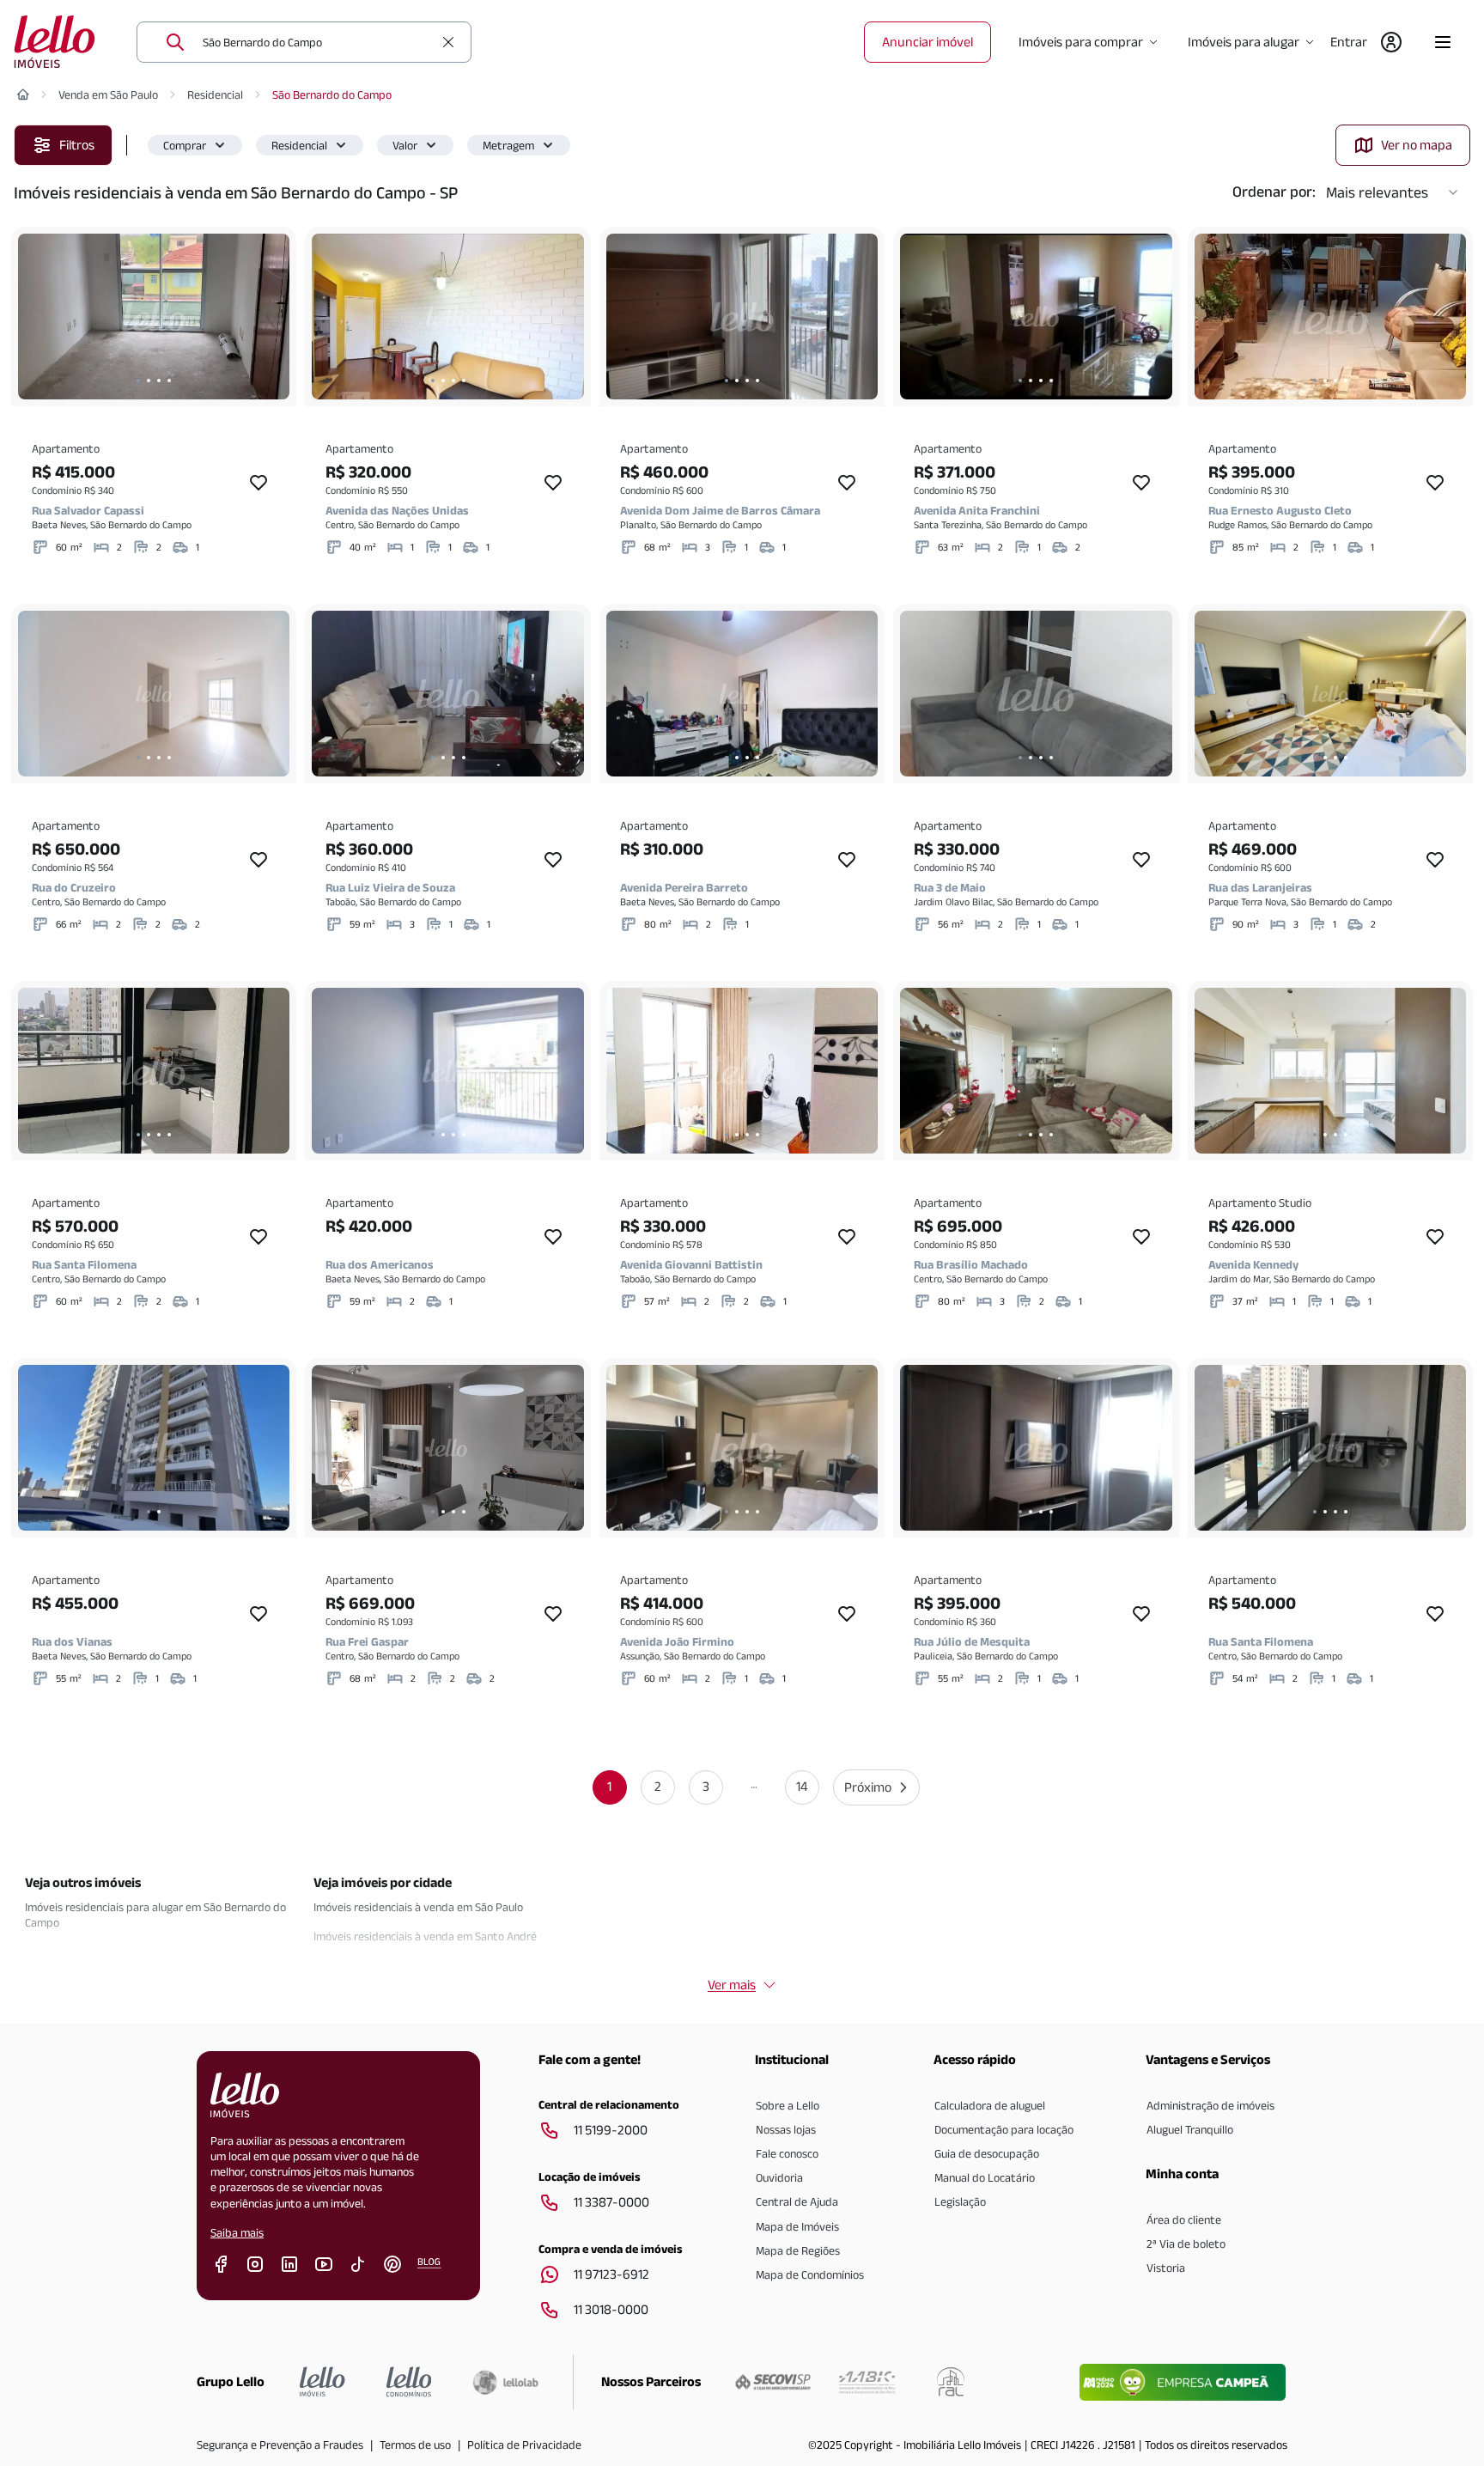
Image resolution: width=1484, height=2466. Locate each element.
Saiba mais (237, 2232)
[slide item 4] (169, 381)
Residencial (215, 94)
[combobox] (318, 42)
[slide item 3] (159, 381)
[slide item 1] (138, 381)
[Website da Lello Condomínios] (409, 2382)
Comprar (185, 145)
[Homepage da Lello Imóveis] (322, 2382)
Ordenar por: (1274, 192)
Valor (405, 145)
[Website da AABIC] (867, 2382)
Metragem (508, 145)
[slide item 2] (149, 381)
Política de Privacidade (524, 2445)
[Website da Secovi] (773, 2382)
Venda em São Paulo (108, 94)
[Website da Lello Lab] (505, 2382)
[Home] (23, 94)
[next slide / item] (272, 317)
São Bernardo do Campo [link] (332, 94)
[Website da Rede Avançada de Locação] (951, 2382)
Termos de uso (415, 2445)
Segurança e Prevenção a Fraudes (280, 2445)
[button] (195, 145)
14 (802, 1786)
